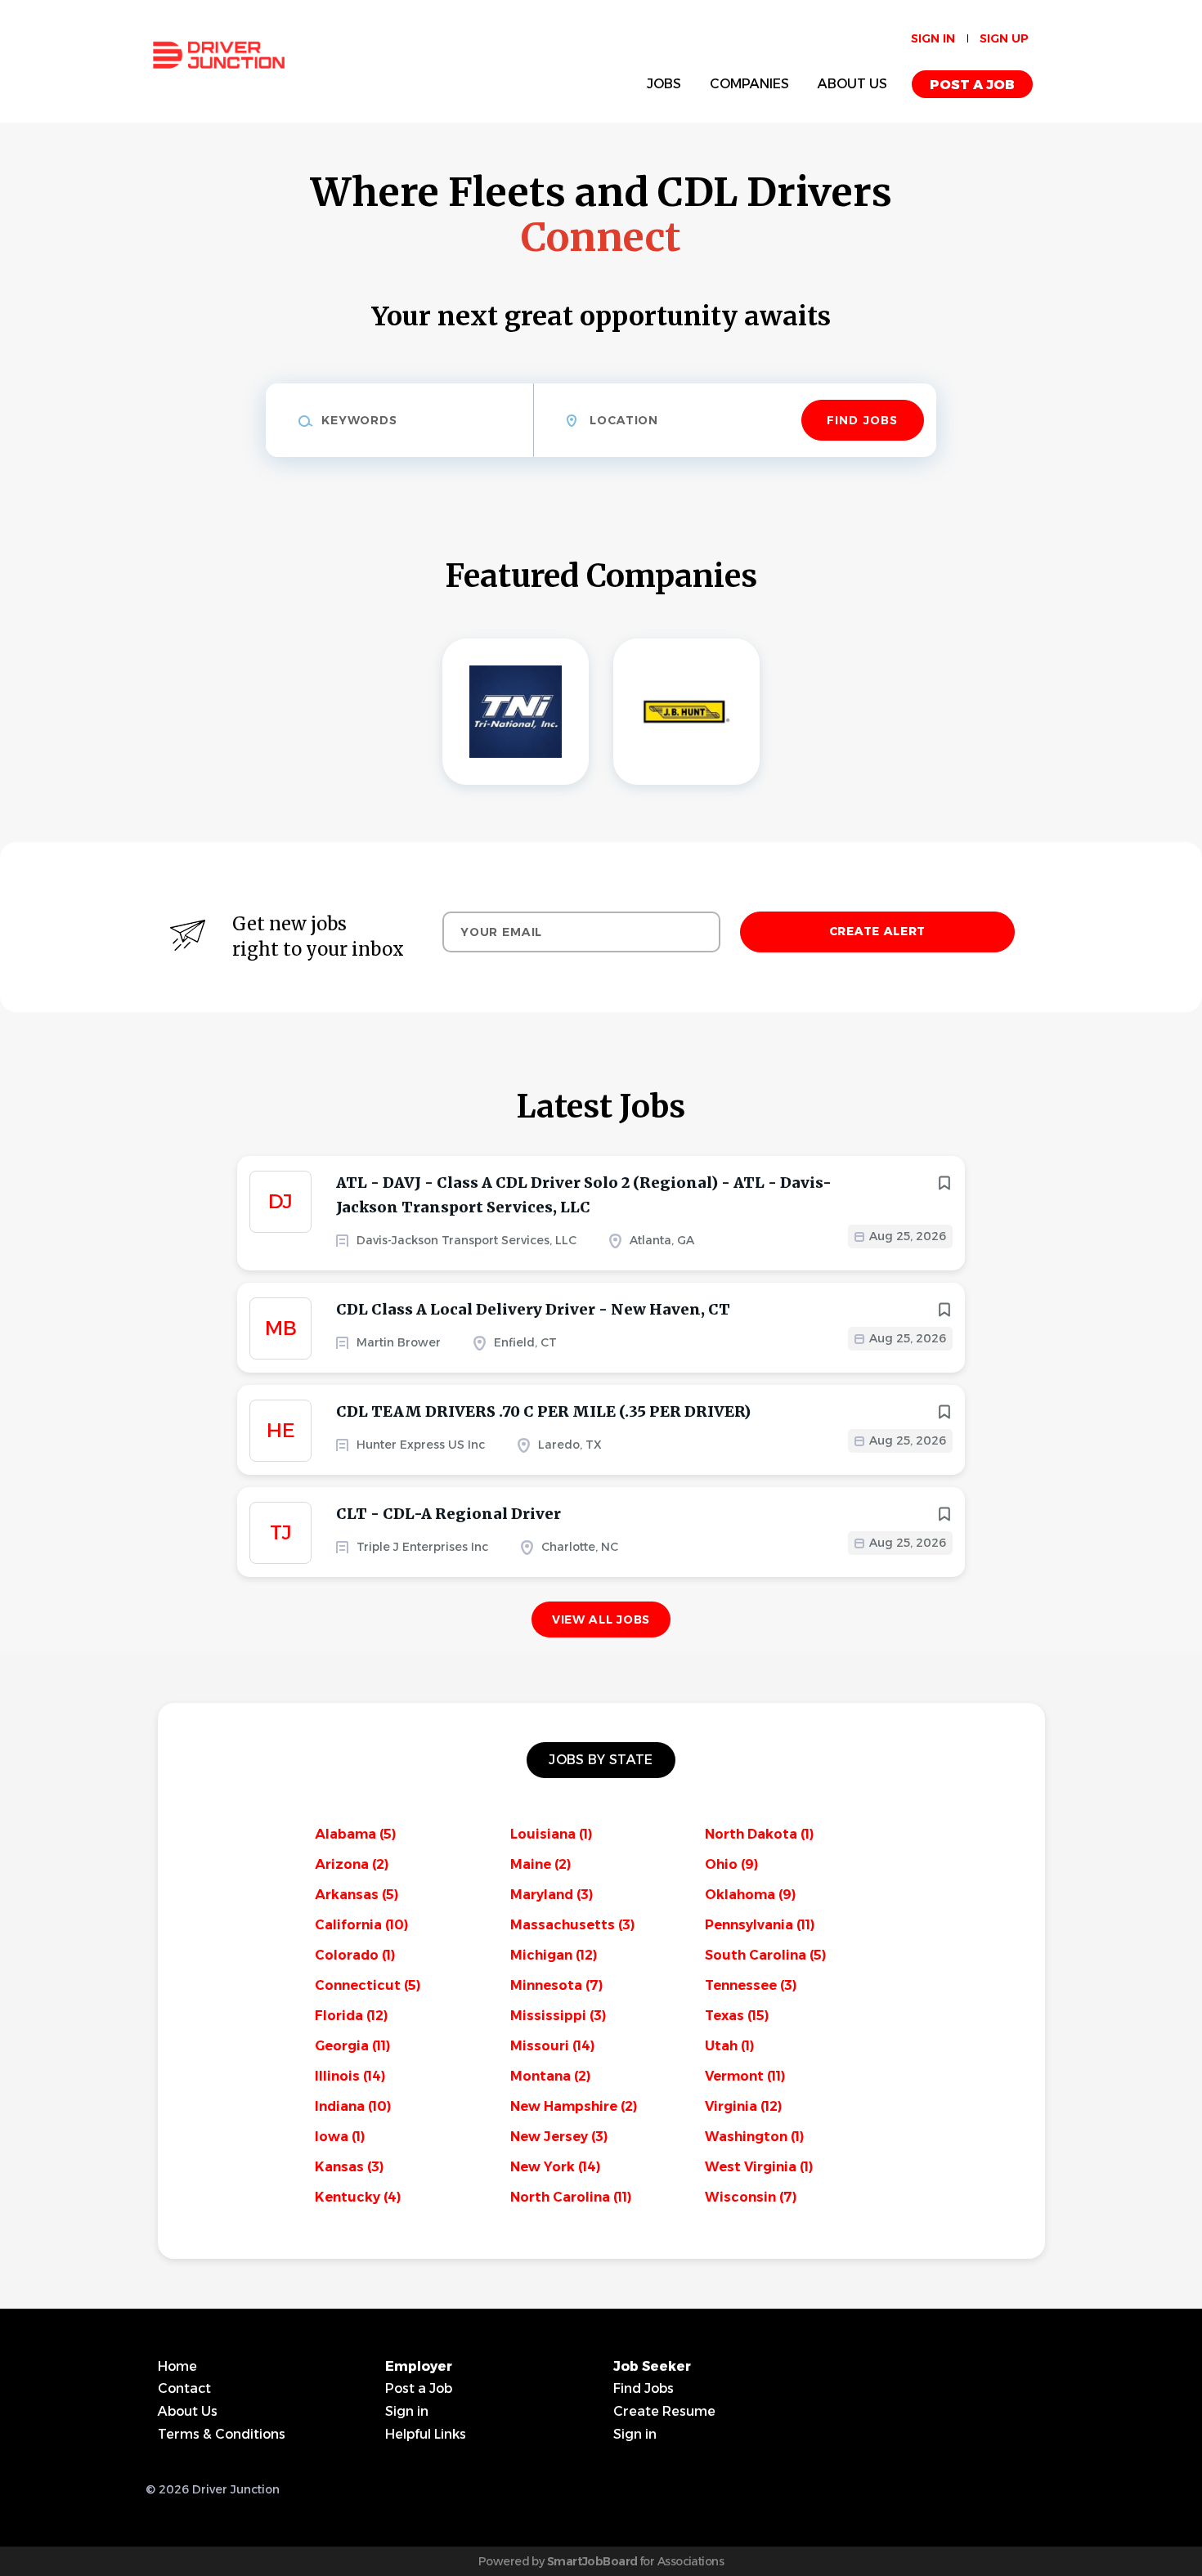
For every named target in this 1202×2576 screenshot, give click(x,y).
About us (852, 84)
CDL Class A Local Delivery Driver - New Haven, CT (533, 1309)
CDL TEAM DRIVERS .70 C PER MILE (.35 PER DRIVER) (543, 1411)
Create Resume (664, 2411)
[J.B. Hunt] (686, 712)
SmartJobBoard (592, 2561)
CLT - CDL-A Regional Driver (449, 1514)
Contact (184, 2388)
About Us (188, 2411)
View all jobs (601, 1620)
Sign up (1004, 38)
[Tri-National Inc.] (516, 712)
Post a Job (972, 85)
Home (177, 2366)
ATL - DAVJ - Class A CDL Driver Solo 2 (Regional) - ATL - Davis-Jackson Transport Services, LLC (584, 1195)
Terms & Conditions (222, 2434)
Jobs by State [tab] (601, 1760)
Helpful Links (426, 2434)
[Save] (944, 1183)
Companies (749, 84)
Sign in (933, 38)
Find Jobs (862, 420)
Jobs (664, 84)
